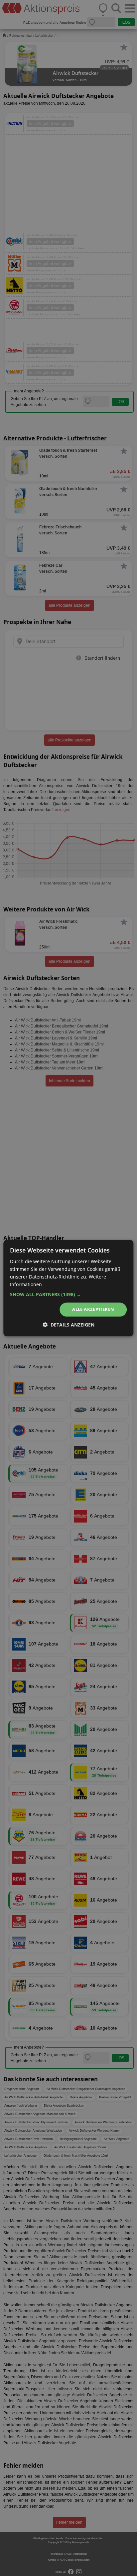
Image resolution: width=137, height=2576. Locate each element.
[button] (68, 1295)
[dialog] (68, 1288)
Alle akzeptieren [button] (93, 1310)
